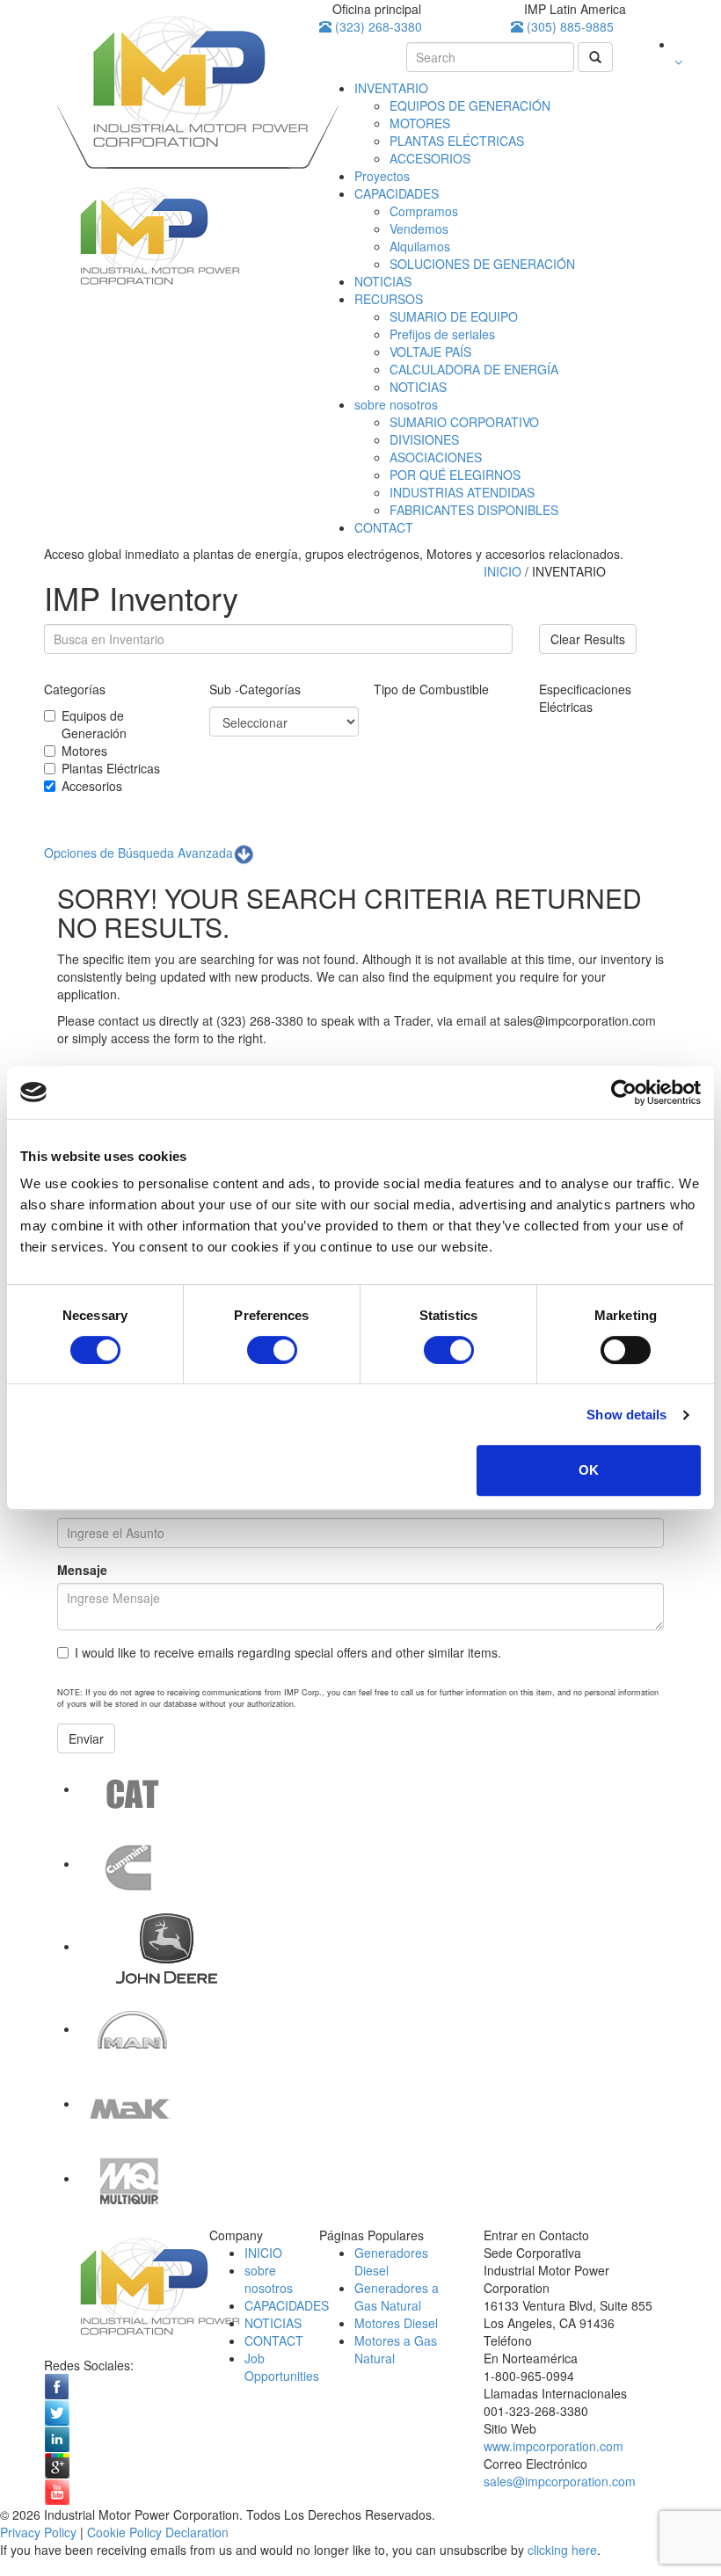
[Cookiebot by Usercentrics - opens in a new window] (624, 1092)
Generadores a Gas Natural (397, 2297)
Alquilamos (420, 246)
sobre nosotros (396, 404)
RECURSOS (389, 299)
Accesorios (92, 786)
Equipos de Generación (94, 724)
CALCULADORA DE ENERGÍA (474, 369)
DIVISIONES (424, 439)
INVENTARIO (391, 88)
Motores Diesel (396, 2323)
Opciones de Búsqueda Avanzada (138, 853)
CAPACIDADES (397, 193)
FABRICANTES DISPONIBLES (474, 510)
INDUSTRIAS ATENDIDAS (462, 492)
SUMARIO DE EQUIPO (454, 316)
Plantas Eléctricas (111, 768)
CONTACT (384, 527)
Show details (626, 1415)
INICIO (504, 571)
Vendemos (419, 229)
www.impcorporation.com (553, 2446)
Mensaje (82, 1570)
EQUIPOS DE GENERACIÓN (470, 105)
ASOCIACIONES (436, 457)
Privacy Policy (38, 2532)
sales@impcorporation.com (560, 2481)
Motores (84, 751)
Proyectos (382, 176)
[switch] (272, 1350)
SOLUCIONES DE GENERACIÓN (482, 264)
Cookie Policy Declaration (158, 2532)
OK (589, 1470)
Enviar (86, 1738)
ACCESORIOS (430, 158)
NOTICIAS (383, 281)
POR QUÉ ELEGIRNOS (455, 475)
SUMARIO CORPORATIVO (464, 422)
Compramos (424, 211)
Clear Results (588, 639)
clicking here (562, 2550)
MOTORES (420, 123)
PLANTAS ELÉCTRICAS (457, 141)
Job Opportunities (282, 2367)
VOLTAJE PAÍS (430, 352)
